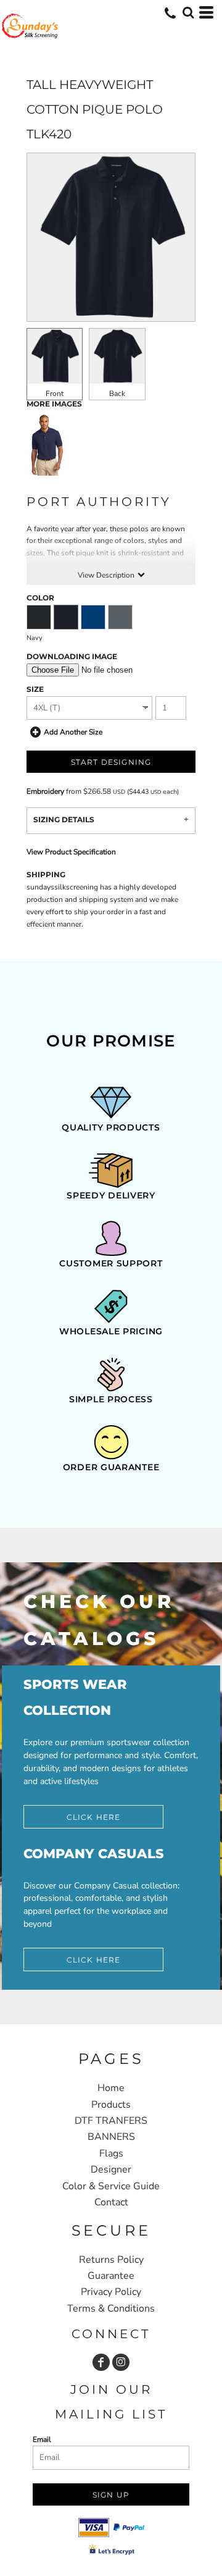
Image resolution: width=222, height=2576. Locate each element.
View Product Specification (71, 852)
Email (42, 2439)
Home (111, 2088)
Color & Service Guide (111, 2186)
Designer (111, 2170)
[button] (188, 12)
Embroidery (45, 791)
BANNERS (111, 2137)
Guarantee (111, 2276)
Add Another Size (73, 732)
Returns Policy (111, 2260)
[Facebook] (101, 2362)
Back (117, 394)
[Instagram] (121, 2362)
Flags (111, 2153)
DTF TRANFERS (111, 2121)
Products (111, 2105)
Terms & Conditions (111, 2309)
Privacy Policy (111, 2292)
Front (55, 394)
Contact (111, 2202)
